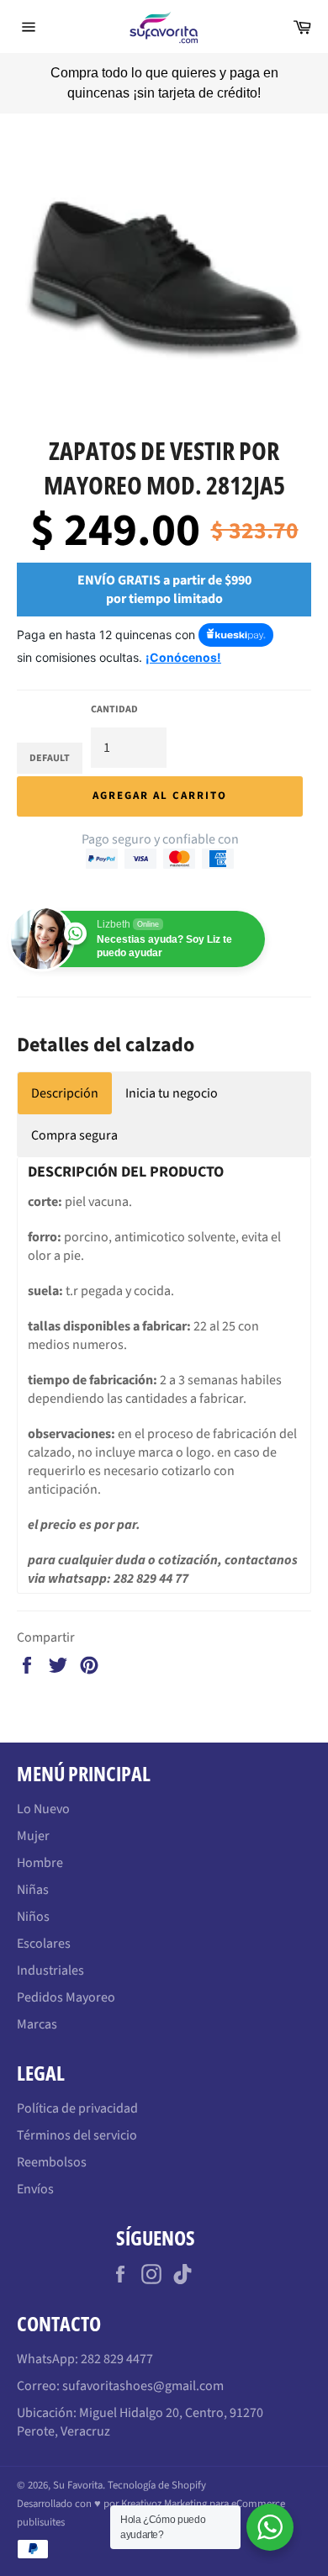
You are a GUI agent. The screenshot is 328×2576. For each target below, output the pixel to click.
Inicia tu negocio (172, 1074)
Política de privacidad (77, 2089)
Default (50, 739)
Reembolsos (52, 2143)
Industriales (50, 1951)
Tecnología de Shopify (157, 2466)
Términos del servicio (77, 2116)
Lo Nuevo (43, 1790)
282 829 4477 (117, 2340)
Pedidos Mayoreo (66, 1978)
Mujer (33, 1817)
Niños (33, 1897)
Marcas (37, 2005)
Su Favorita (78, 2466)
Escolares (44, 1924)
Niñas (33, 1870)
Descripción (65, 1074)
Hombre (40, 1843)
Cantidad (114, 690)
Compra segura (74, 1116)
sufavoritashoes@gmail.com (143, 2367)
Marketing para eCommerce (225, 2484)
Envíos (35, 2170)
